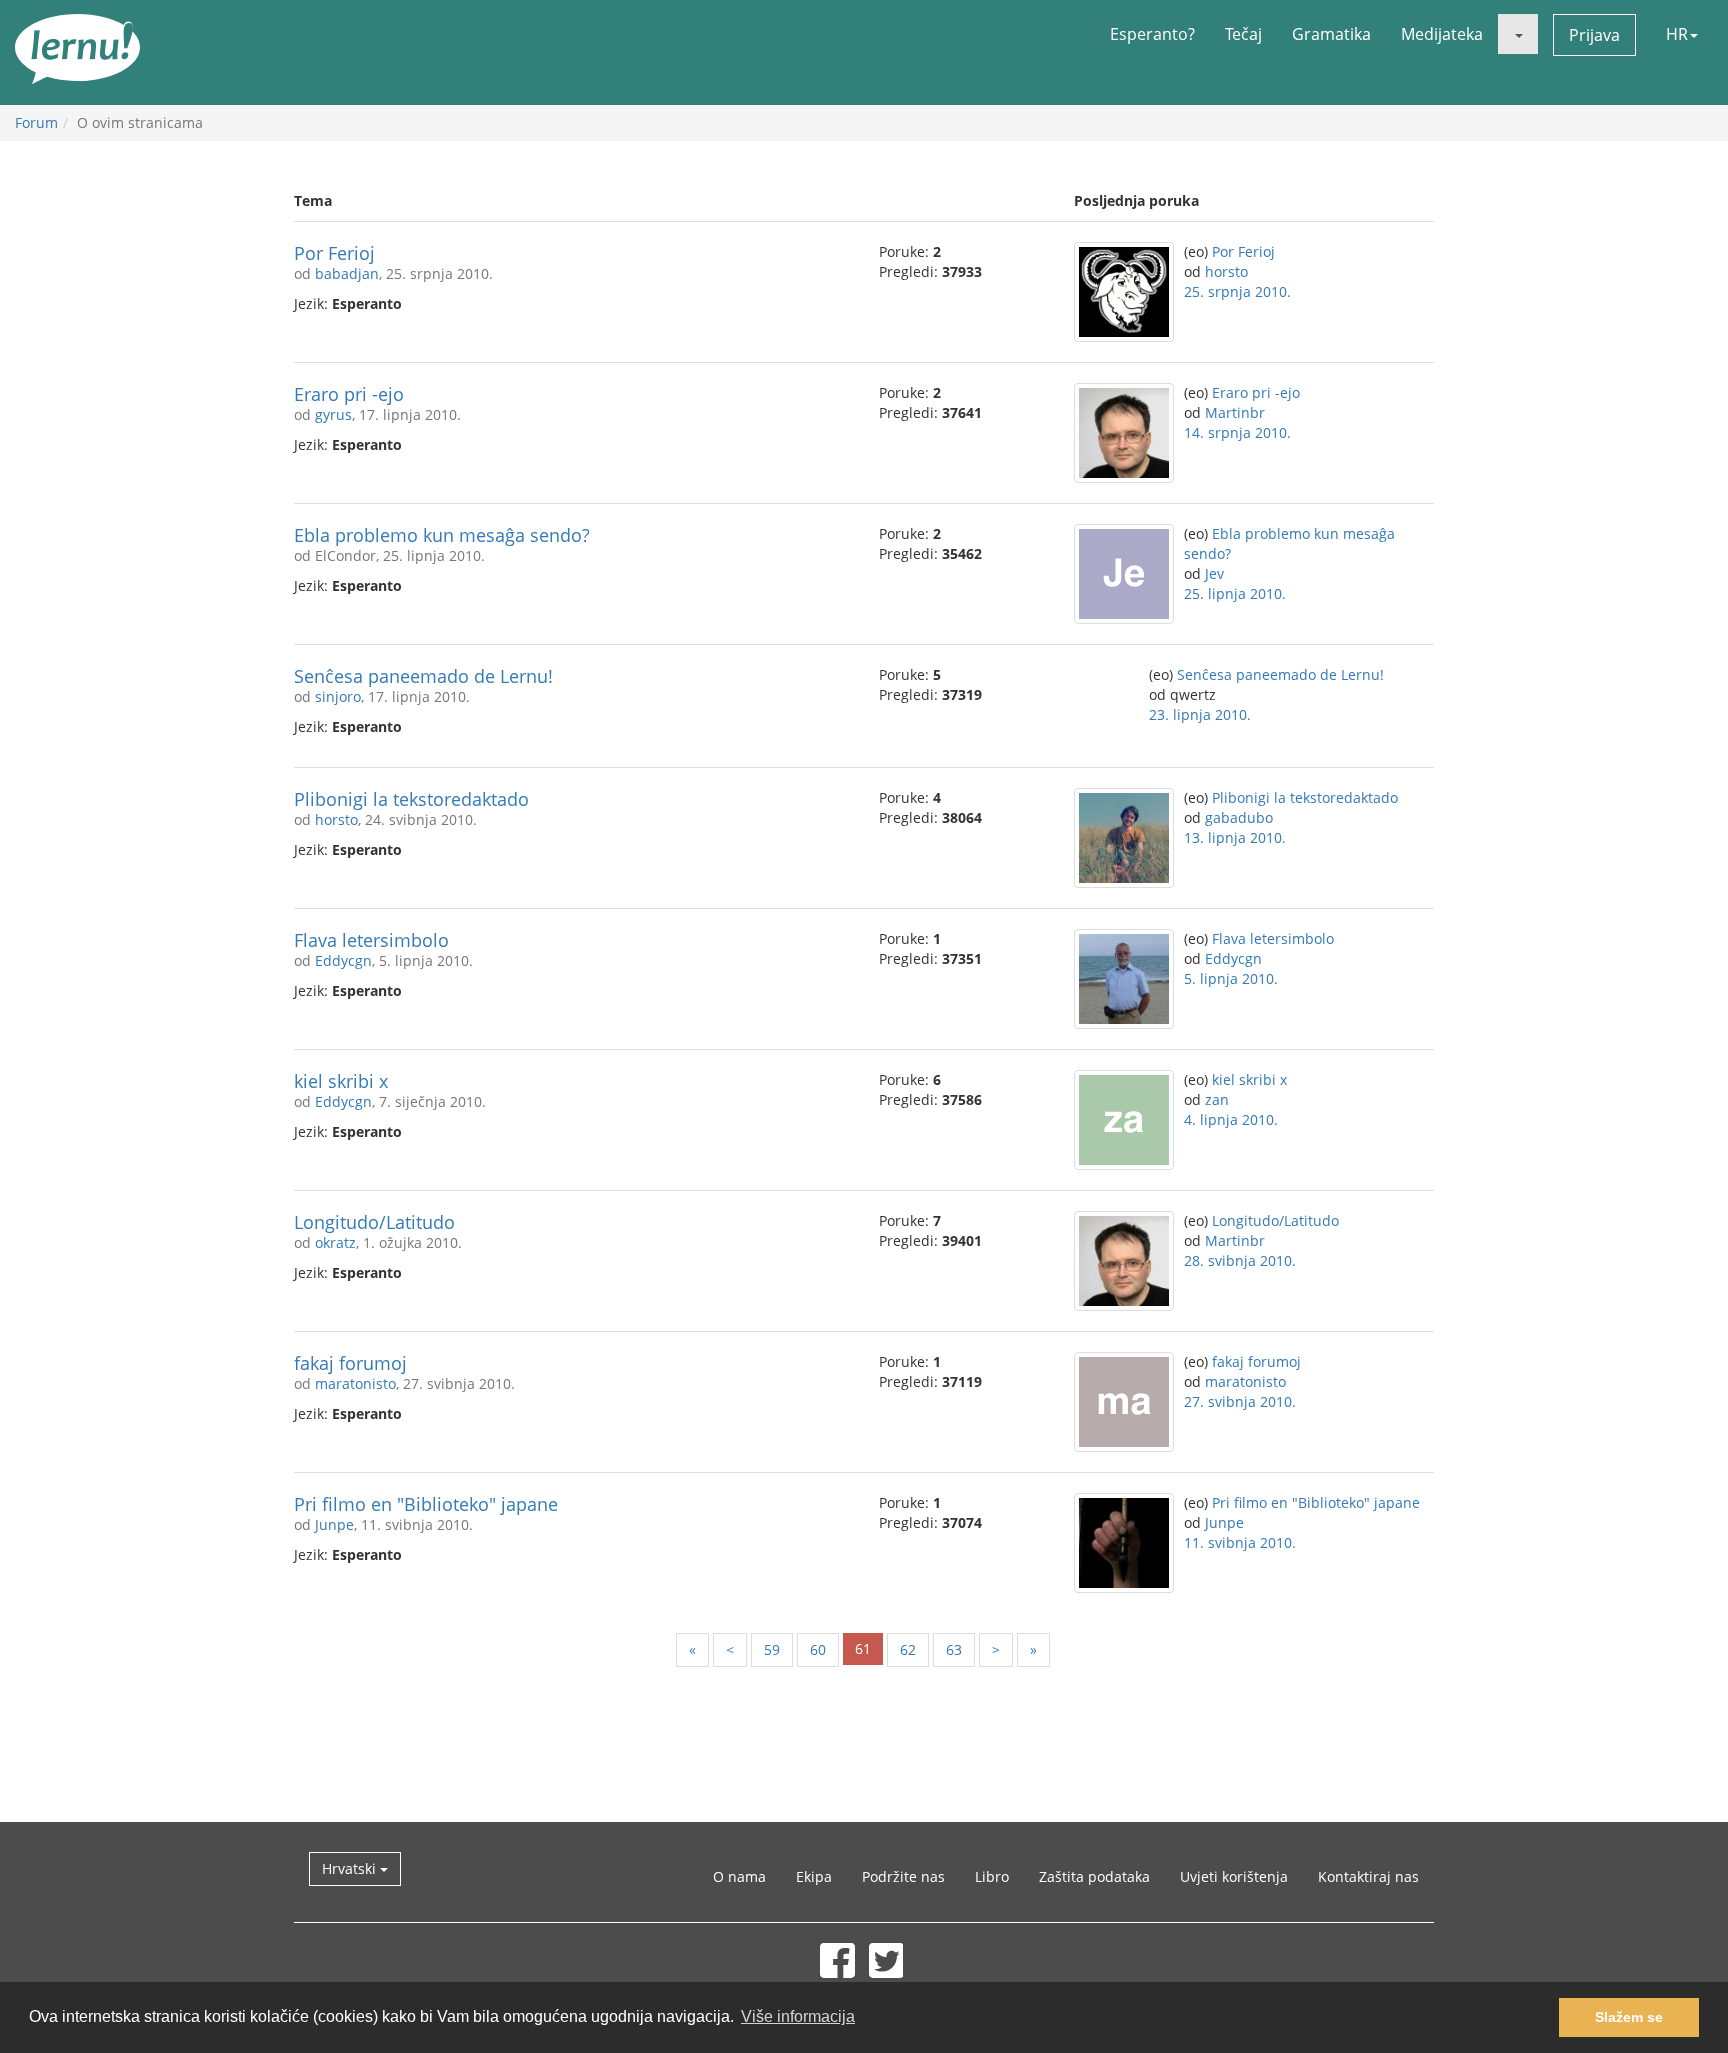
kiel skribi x (341, 1081)
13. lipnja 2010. (1235, 837)
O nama (739, 1876)
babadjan (347, 273)
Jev (1214, 573)
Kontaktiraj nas (1368, 1876)
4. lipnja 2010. (1231, 1119)
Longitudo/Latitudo (374, 1222)
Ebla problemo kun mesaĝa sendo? (442, 535)
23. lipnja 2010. (1200, 714)
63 (954, 1649)
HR (1677, 34)
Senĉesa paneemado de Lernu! (423, 676)
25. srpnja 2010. (1237, 291)
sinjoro (338, 696)
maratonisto (355, 1383)
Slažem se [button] (1629, 2017)
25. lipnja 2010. (1235, 593)
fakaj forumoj (350, 1363)
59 (772, 1649)
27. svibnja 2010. (1240, 1401)
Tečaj (1243, 34)
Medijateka (1442, 34)
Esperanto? (1152, 34)
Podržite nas (903, 1876)
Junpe (334, 1524)
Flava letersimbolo (371, 940)
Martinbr (1235, 412)
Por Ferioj (334, 253)
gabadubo (1239, 817)
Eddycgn (343, 960)
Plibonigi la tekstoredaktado (411, 799)
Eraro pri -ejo (349, 394)
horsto (1226, 271)
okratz (335, 1242)
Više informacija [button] (798, 2016)
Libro (992, 1876)
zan (1217, 1099)
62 (908, 1649)
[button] (1518, 34)
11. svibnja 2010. (1240, 1542)
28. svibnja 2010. (1240, 1260)
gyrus (333, 414)
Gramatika (1331, 34)
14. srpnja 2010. (1237, 432)
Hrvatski (351, 1868)
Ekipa (814, 1876)
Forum (36, 122)
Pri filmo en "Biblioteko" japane (426, 1504)
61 (863, 1648)
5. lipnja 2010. (1231, 978)
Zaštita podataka (1094, 1876)
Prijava (1594, 35)
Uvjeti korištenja (1234, 1876)
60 (818, 1649)
